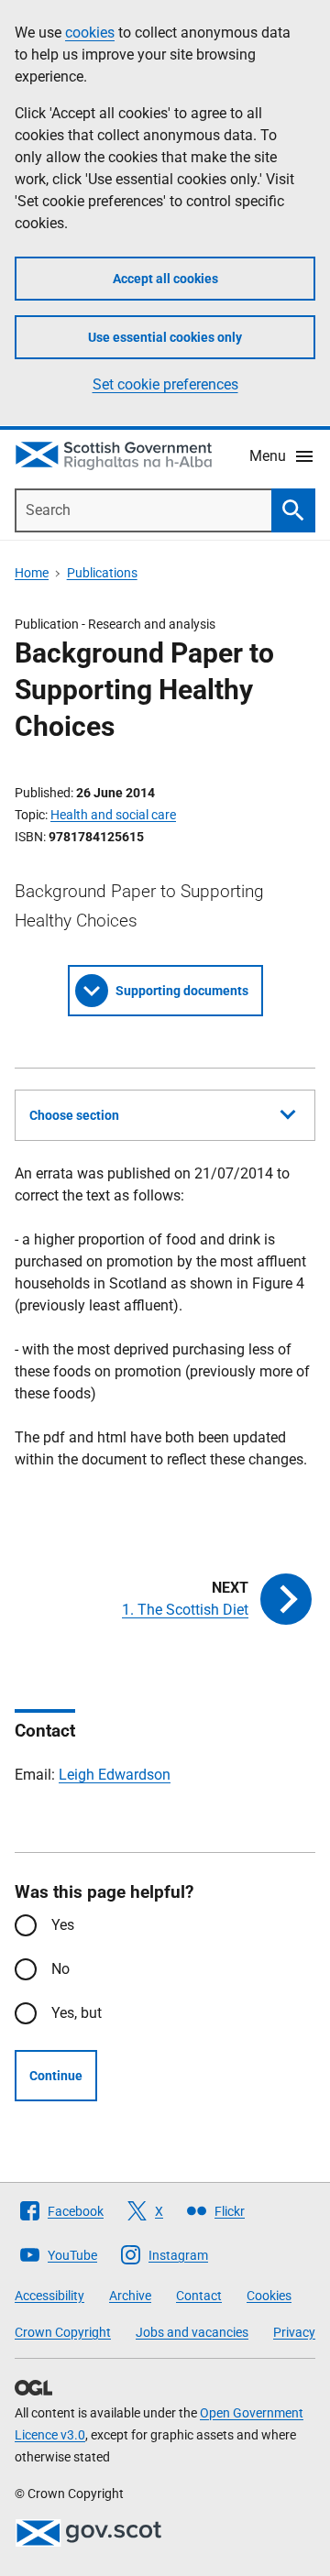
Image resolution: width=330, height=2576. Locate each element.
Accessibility (49, 2296)
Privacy (294, 2332)
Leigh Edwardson (115, 1775)
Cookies (269, 2296)
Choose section (74, 1115)
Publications (102, 573)
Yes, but (77, 2013)
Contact (199, 2296)
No (60, 1969)
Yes (63, 1925)
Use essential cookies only (165, 337)
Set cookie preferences (165, 384)
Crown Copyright (63, 2332)
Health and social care (113, 815)
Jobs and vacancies (192, 2332)
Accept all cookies (165, 279)
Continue (56, 2076)
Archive (130, 2296)
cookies (90, 33)
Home (32, 573)
